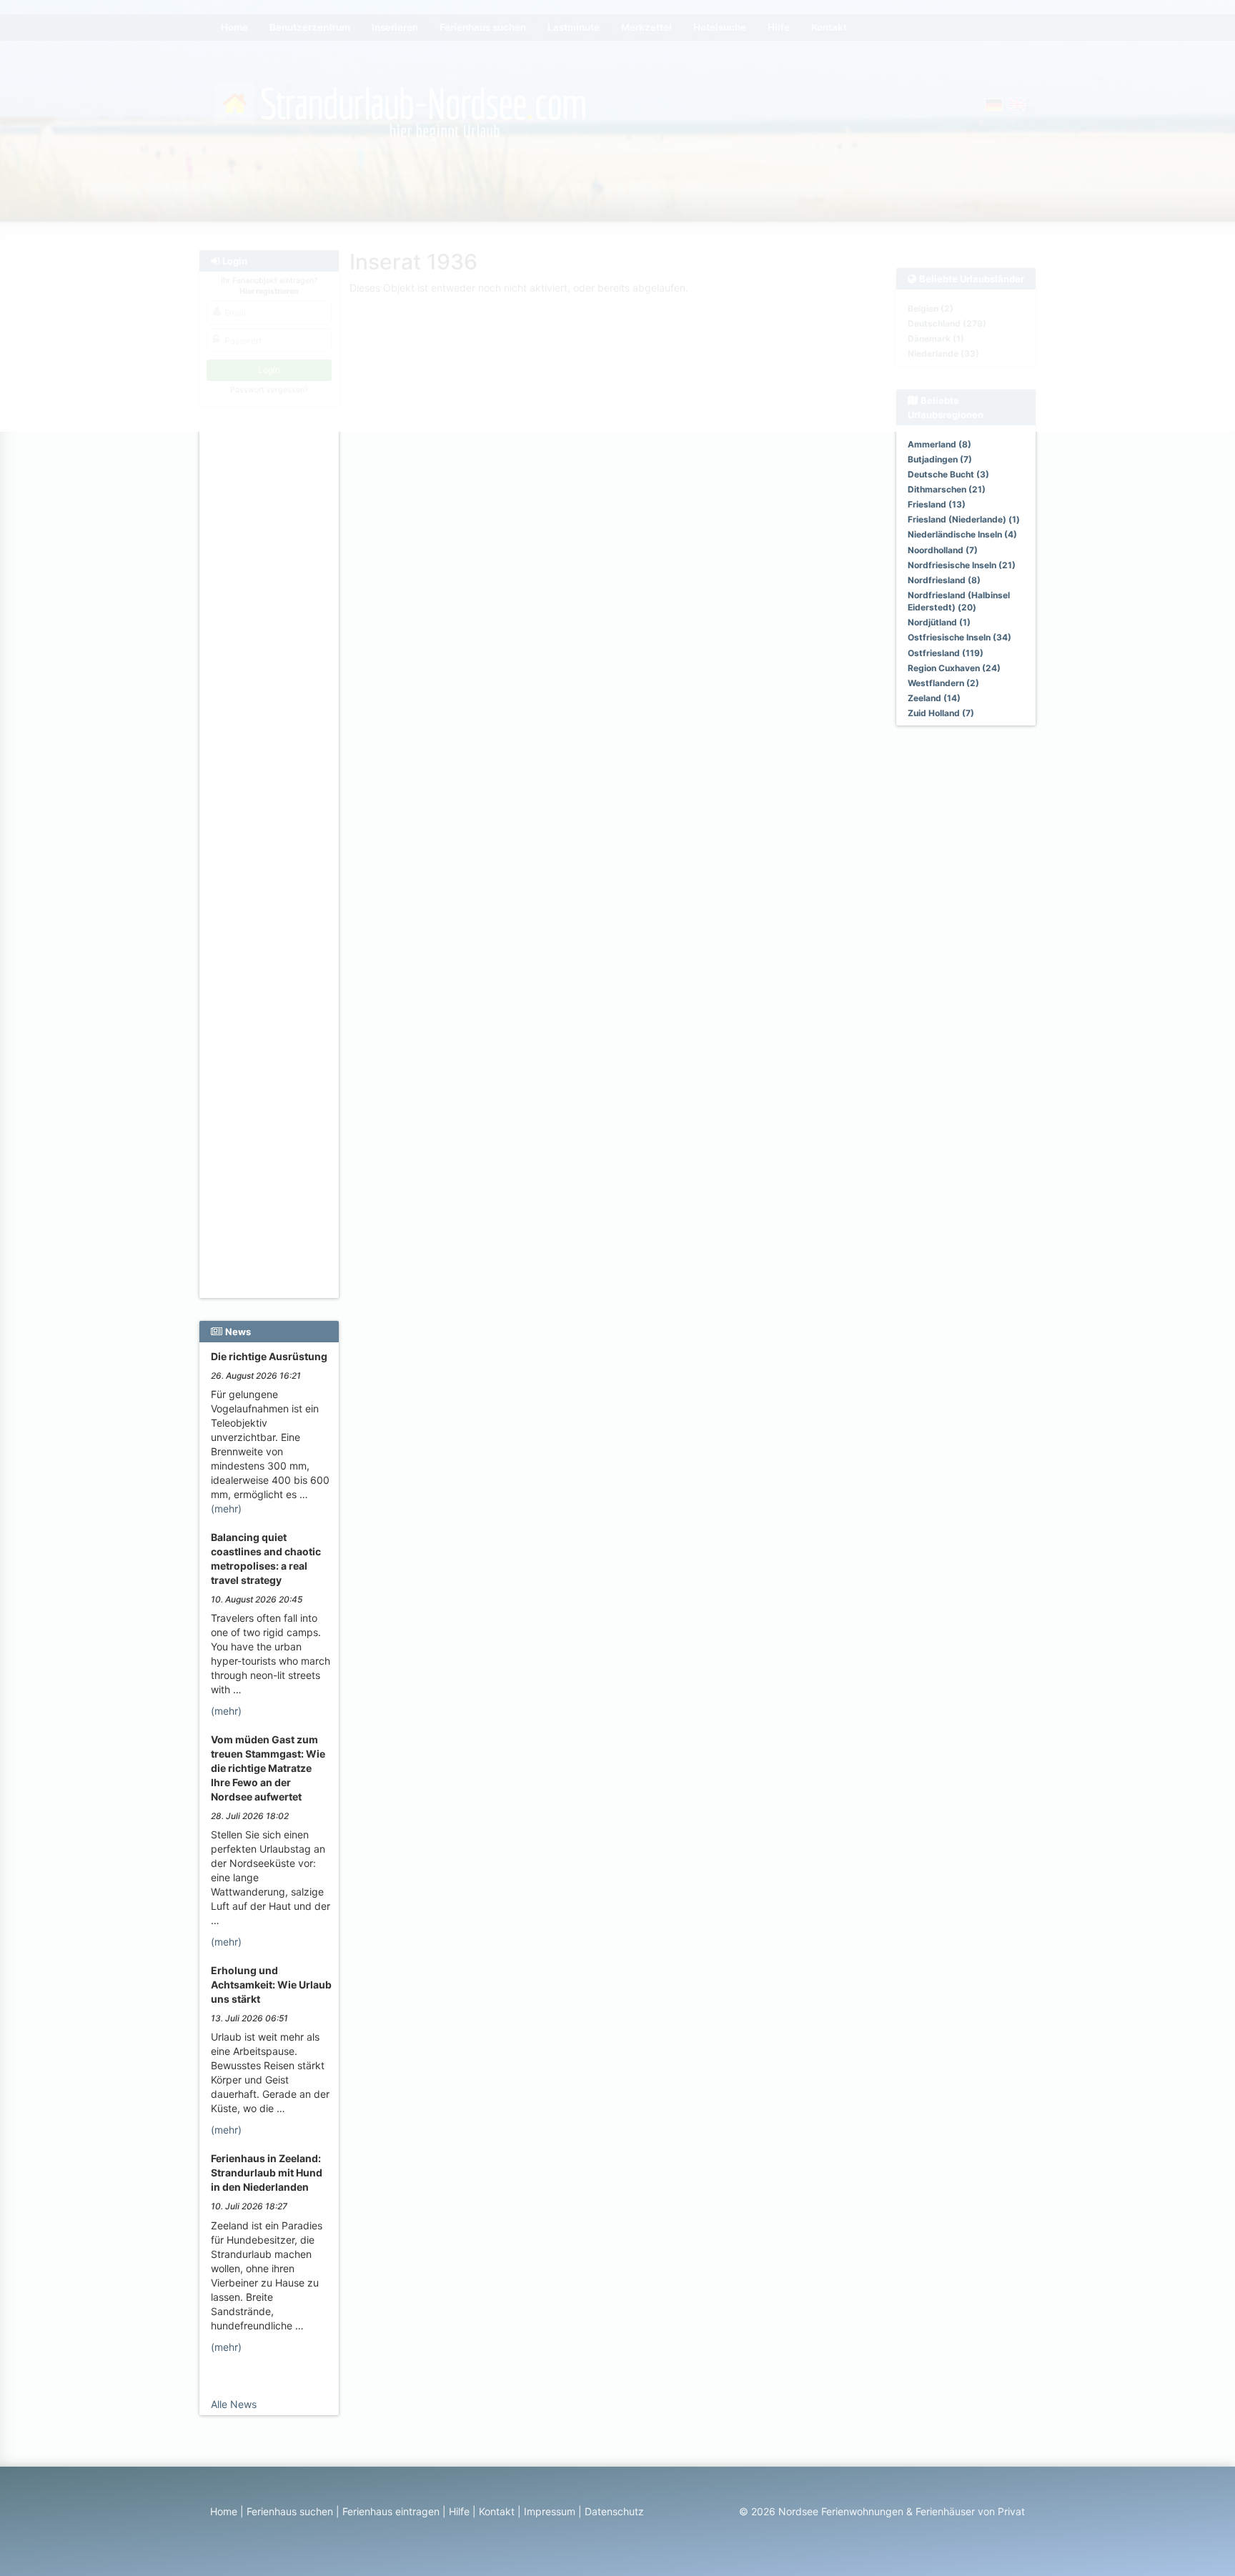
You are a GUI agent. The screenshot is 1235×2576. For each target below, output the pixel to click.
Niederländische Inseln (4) (962, 534)
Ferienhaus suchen (290, 2511)
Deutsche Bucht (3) (948, 474)
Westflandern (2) (943, 683)
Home (224, 2511)
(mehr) (226, 1509)
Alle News (234, 2404)
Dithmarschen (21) (947, 489)
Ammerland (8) (939, 444)
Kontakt (497, 2511)
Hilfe (459, 2511)
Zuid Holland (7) (941, 713)
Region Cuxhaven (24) (954, 668)
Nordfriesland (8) (944, 580)
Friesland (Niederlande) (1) (964, 519)
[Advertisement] (271, 651)
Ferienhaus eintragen (391, 2511)
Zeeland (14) (934, 698)
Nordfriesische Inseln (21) (962, 565)
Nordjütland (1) (939, 622)
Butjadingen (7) (940, 459)
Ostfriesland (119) (946, 653)
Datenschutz (614, 2511)
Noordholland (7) (943, 550)
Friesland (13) (937, 504)
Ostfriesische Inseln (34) (959, 637)
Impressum (550, 2511)
